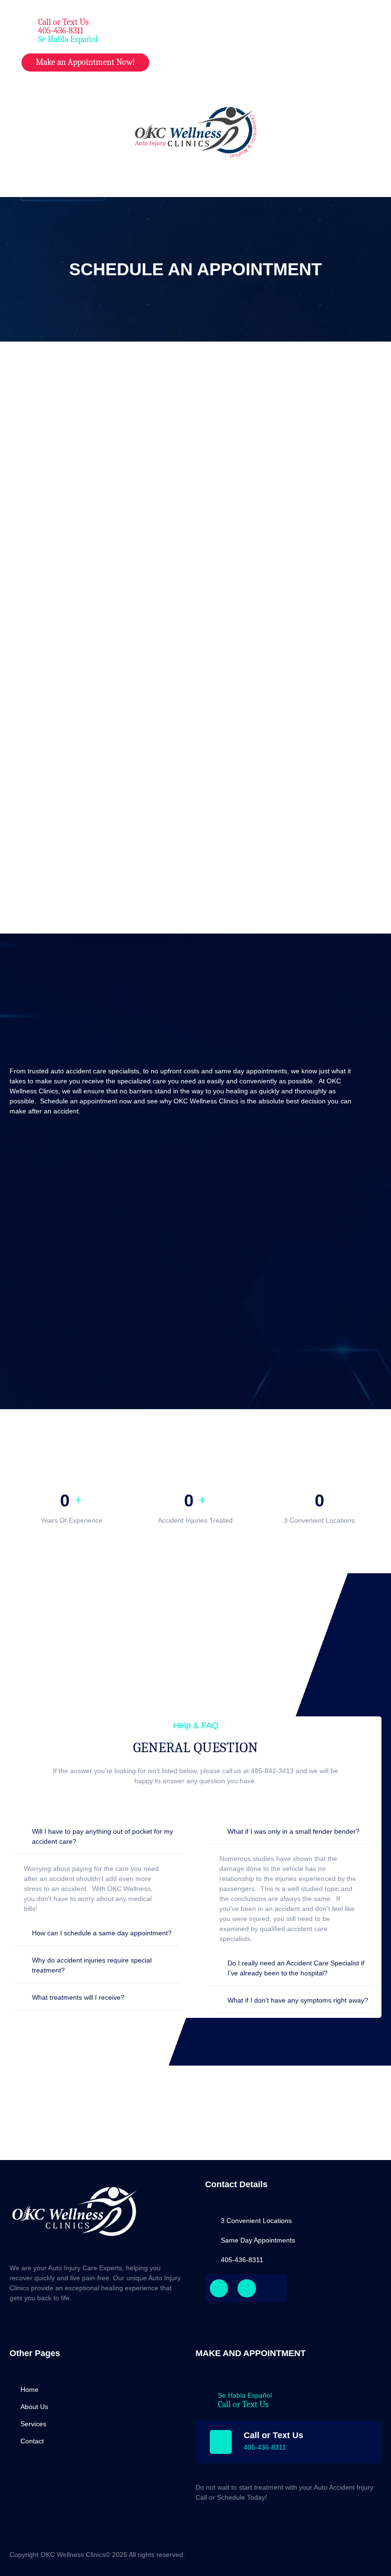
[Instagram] (247, 2288)
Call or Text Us (243, 2405)
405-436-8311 (265, 2447)
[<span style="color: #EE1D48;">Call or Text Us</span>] (24, 29)
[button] (326, 26)
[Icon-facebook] (219, 2288)
